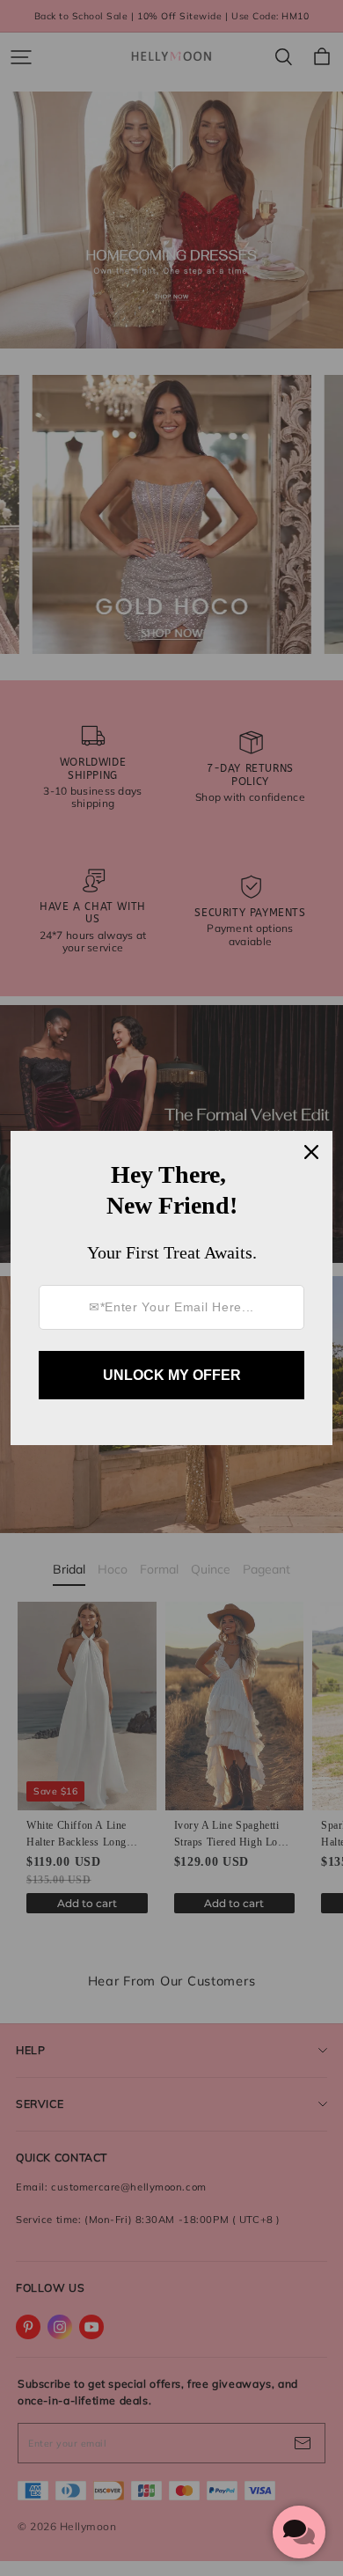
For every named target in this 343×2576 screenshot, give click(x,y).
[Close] (311, 1152)
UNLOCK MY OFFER (172, 1375)
